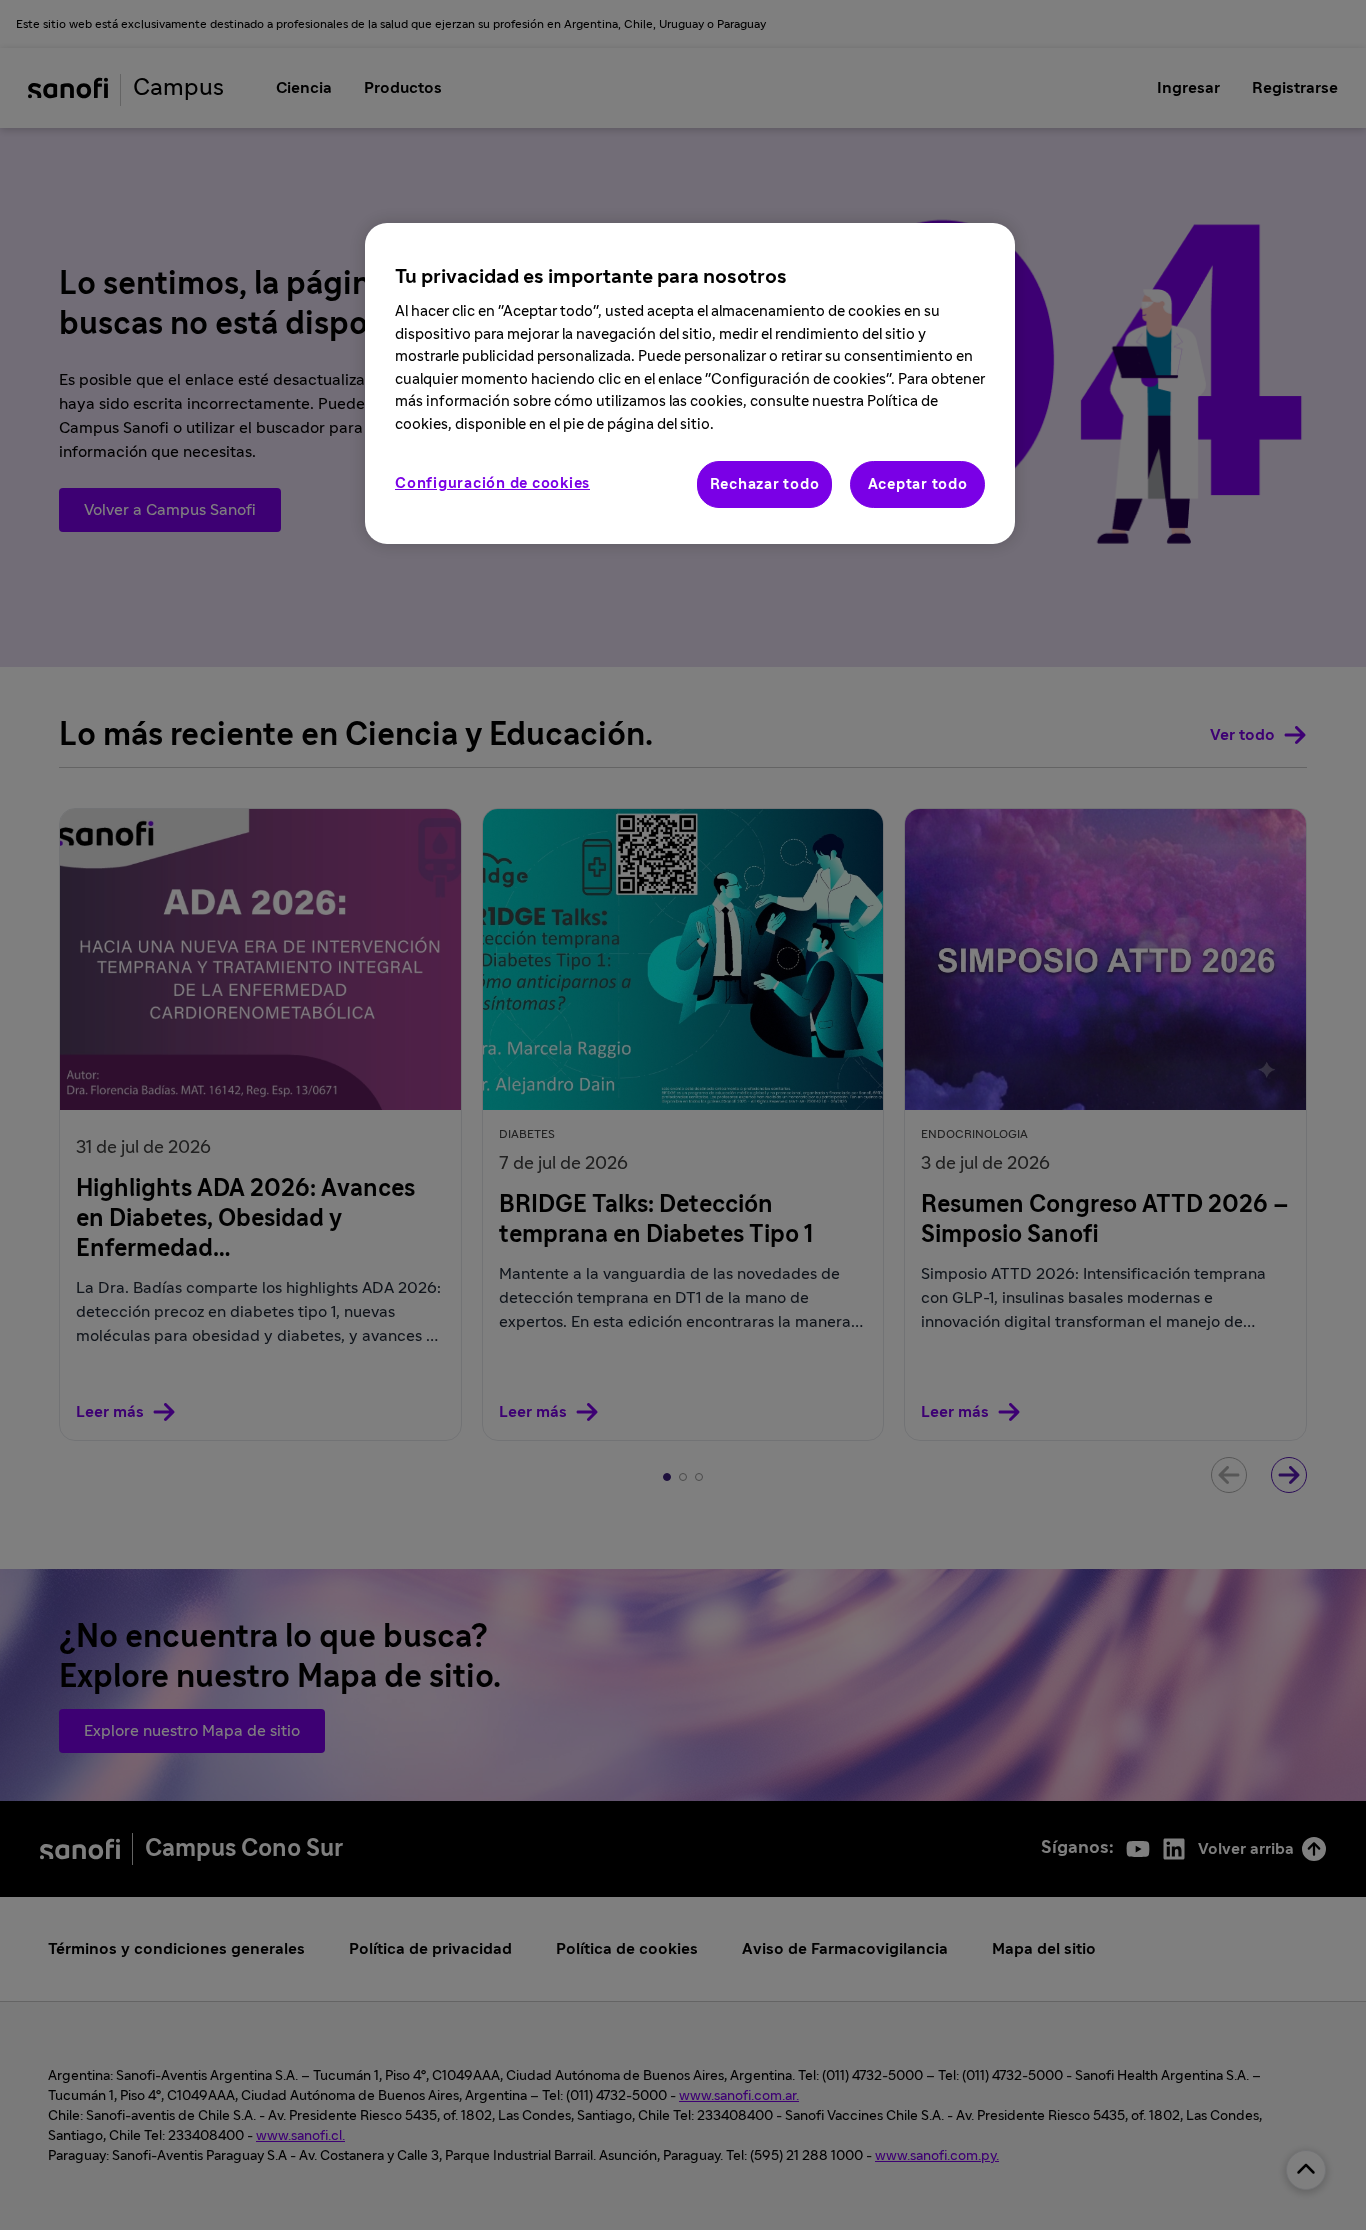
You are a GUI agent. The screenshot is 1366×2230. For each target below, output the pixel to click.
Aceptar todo (918, 484)
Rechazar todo (765, 484)
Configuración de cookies (492, 483)
